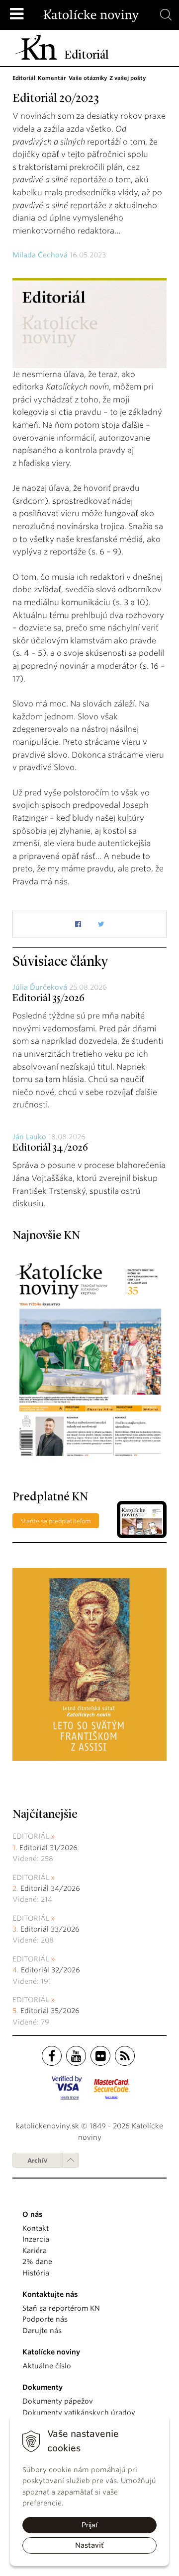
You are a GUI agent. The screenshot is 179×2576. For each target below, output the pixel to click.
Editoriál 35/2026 (48, 999)
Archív (37, 2160)
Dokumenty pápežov (58, 2401)
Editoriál (24, 78)
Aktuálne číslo (47, 2366)
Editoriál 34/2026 (50, 1148)
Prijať (90, 2525)
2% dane (37, 2262)
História (36, 2273)
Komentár (52, 78)
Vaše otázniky (88, 78)
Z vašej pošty (128, 78)
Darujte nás (42, 2331)
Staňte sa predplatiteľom (56, 1521)
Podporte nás (45, 2319)
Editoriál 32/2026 (50, 1970)
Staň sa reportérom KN (61, 2308)
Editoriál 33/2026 (50, 1929)
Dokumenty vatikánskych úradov (79, 2413)
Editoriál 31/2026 (48, 1848)
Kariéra (35, 2251)
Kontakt (36, 2228)
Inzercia (36, 2239)
